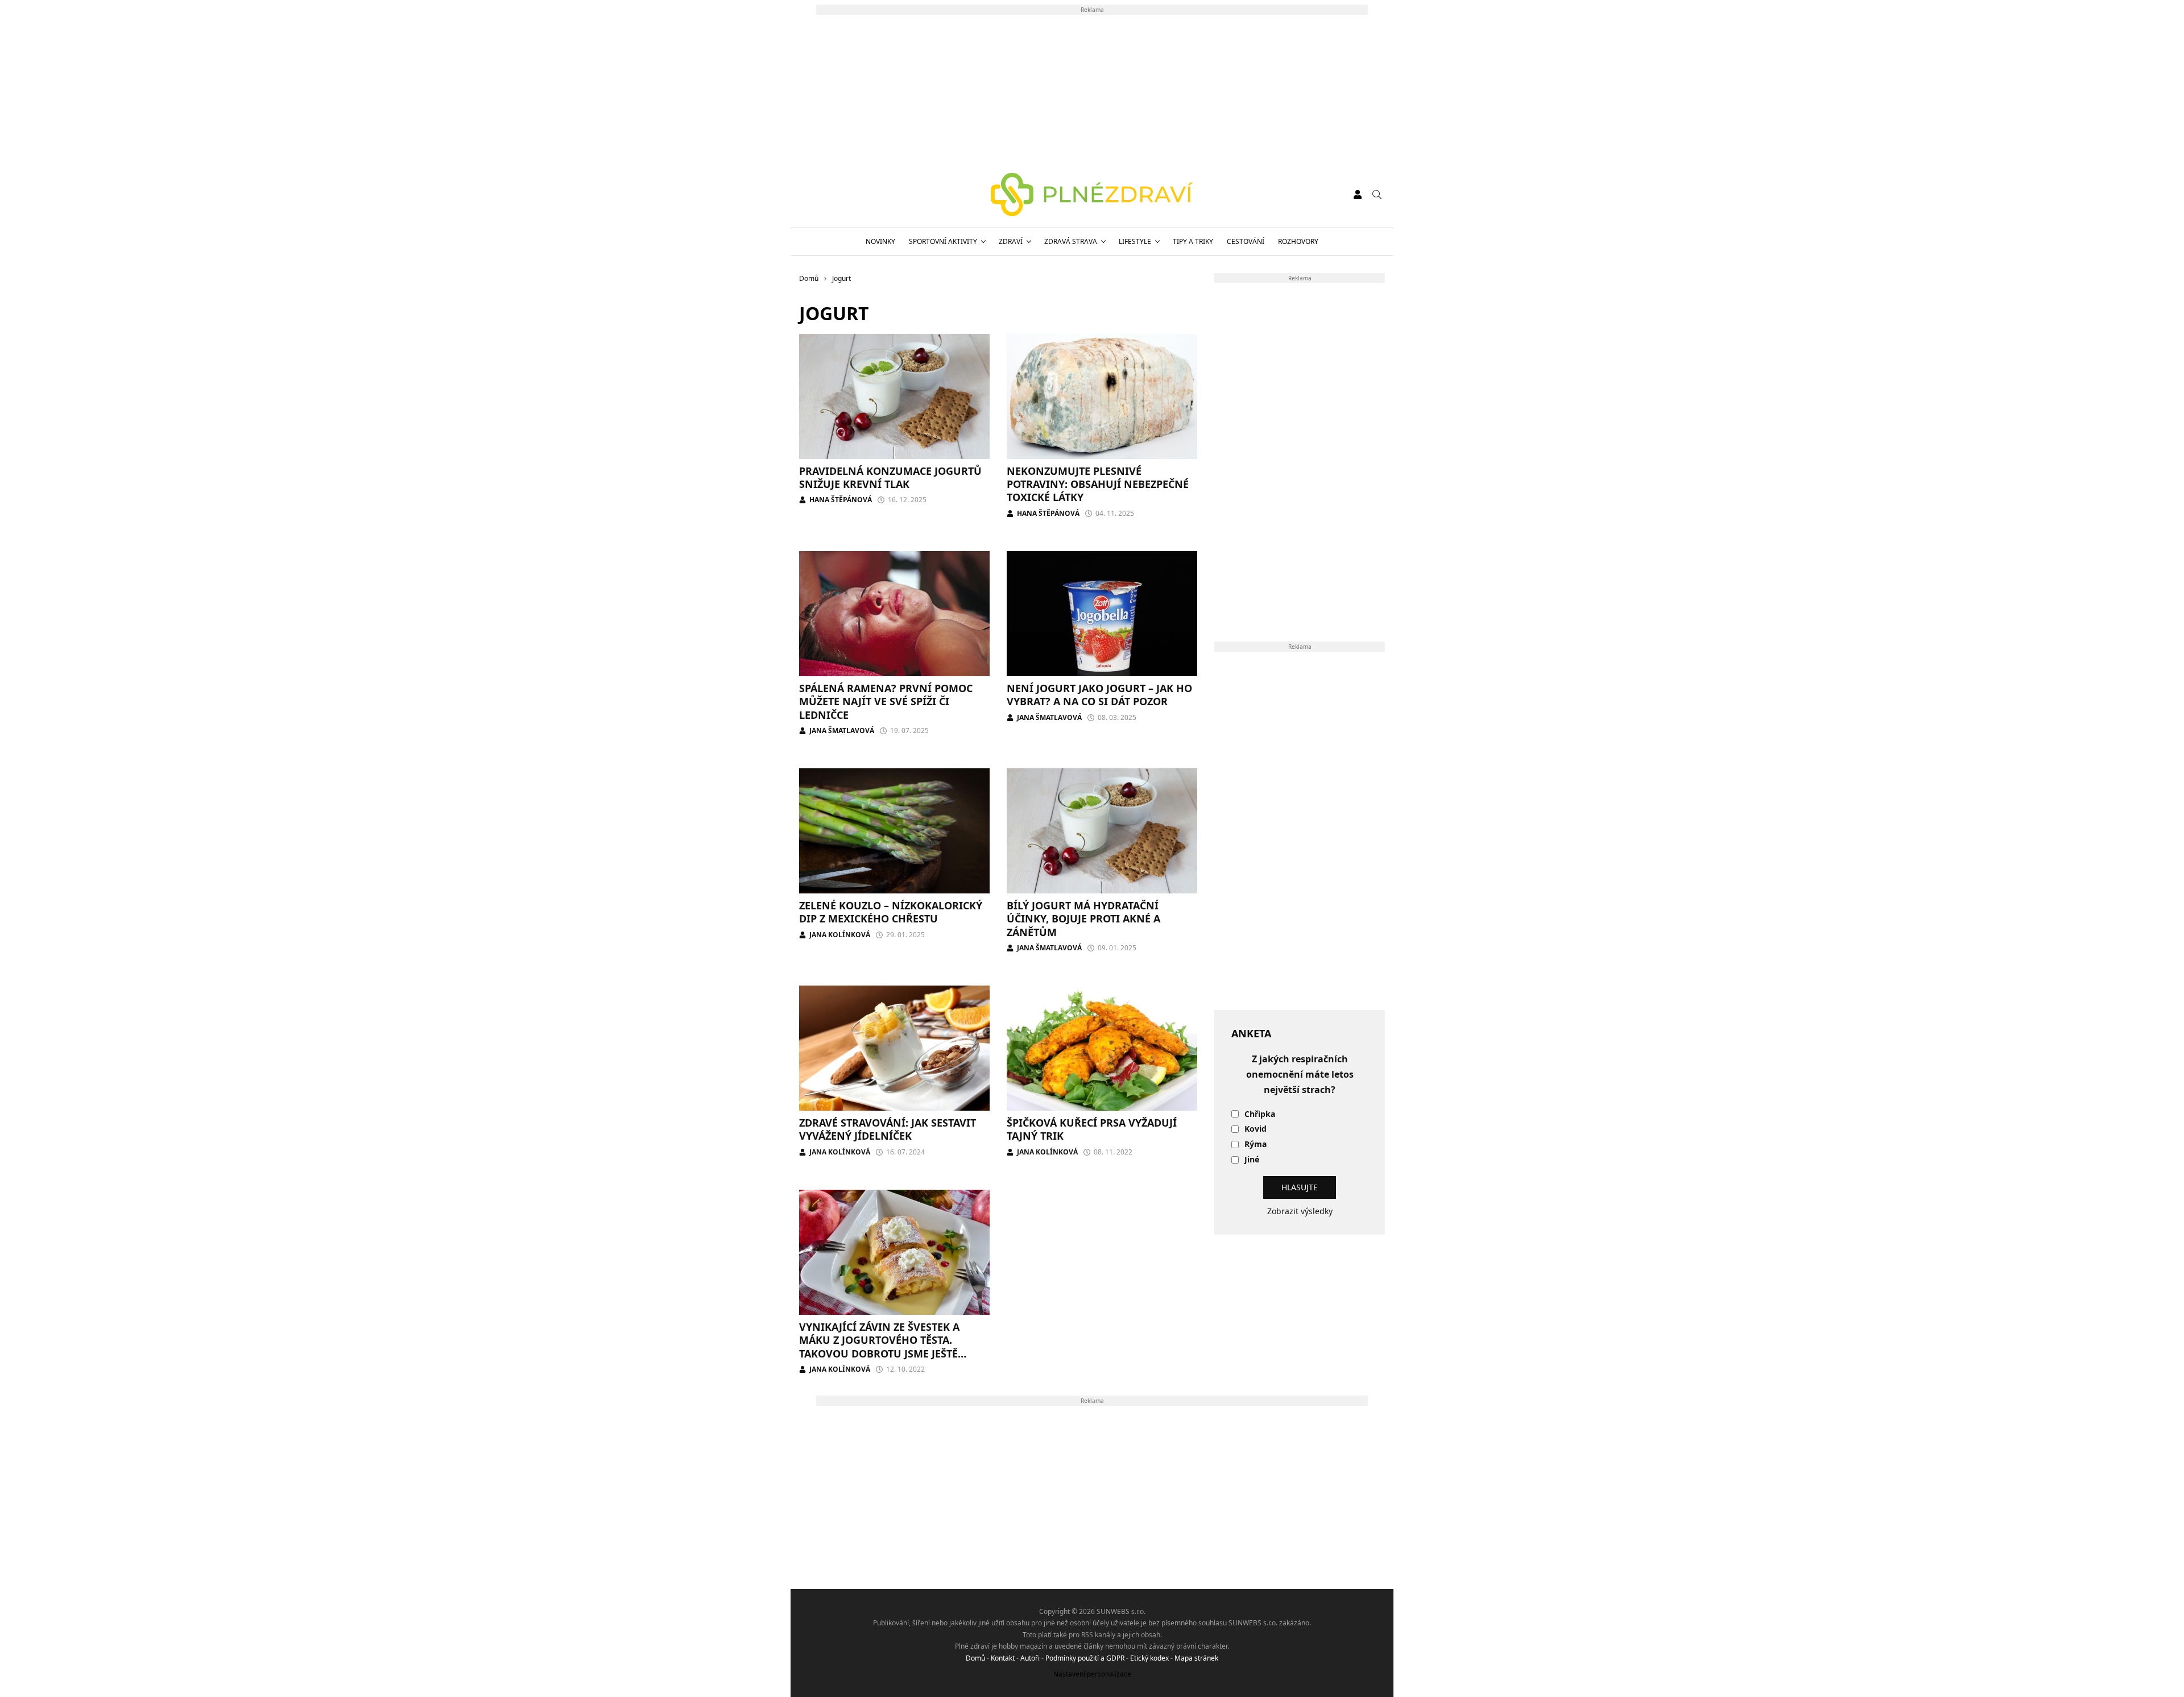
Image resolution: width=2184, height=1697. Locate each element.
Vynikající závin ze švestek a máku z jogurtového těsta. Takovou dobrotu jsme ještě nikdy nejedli (879, 1347)
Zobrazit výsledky (1300, 1211)
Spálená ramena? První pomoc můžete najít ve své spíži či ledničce (886, 701)
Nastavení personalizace (1092, 1674)
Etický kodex (1149, 1658)
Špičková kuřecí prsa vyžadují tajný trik (1092, 1129)
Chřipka (1260, 1114)
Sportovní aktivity (943, 241)
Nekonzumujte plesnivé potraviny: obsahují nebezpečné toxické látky (1098, 484)
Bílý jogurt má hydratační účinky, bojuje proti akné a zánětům (1083, 919)
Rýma (1256, 1145)
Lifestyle (1135, 241)
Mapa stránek (1196, 1658)
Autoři (1030, 1658)
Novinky (880, 241)
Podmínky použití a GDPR (1085, 1658)
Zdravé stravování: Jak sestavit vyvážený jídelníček (888, 1129)
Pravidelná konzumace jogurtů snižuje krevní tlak (890, 477)
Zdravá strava (1071, 241)
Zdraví (1011, 241)
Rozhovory (1298, 241)
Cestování (1246, 241)
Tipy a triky (1193, 241)
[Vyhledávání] (1377, 194)
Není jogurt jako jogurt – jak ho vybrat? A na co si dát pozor (1099, 695)
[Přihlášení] (1358, 194)
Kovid (1256, 1129)
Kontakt (1003, 1658)
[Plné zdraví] (1092, 194)
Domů (975, 1658)
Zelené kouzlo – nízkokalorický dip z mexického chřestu (891, 912)
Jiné (1252, 1160)
